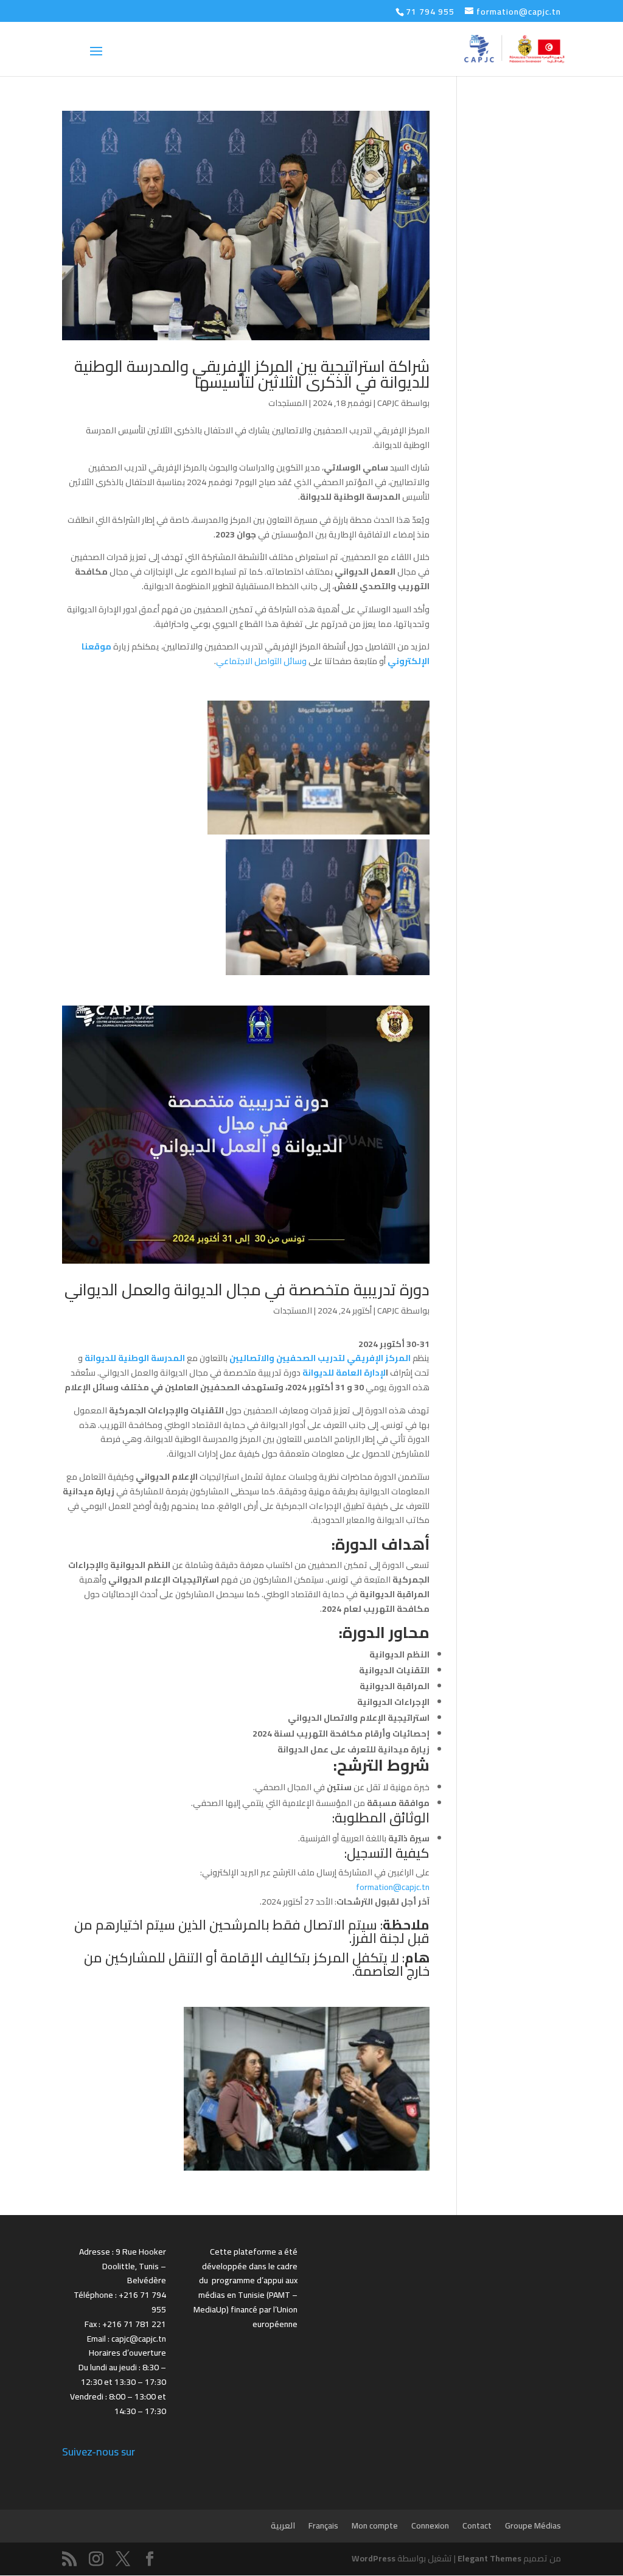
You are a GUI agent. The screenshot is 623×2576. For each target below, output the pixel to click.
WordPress (374, 2558)
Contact (477, 2525)
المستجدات (288, 403)
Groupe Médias (533, 2525)
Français (323, 2525)
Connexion (430, 2525)
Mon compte (375, 2525)
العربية (283, 2525)
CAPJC (388, 403)
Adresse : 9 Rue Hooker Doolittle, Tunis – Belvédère (123, 2266)
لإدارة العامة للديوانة (344, 1373)
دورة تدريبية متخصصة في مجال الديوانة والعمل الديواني (247, 1290)
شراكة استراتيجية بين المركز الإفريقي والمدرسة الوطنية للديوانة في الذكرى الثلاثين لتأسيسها (252, 374)
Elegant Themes (489, 2558)
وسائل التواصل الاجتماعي (262, 661)
